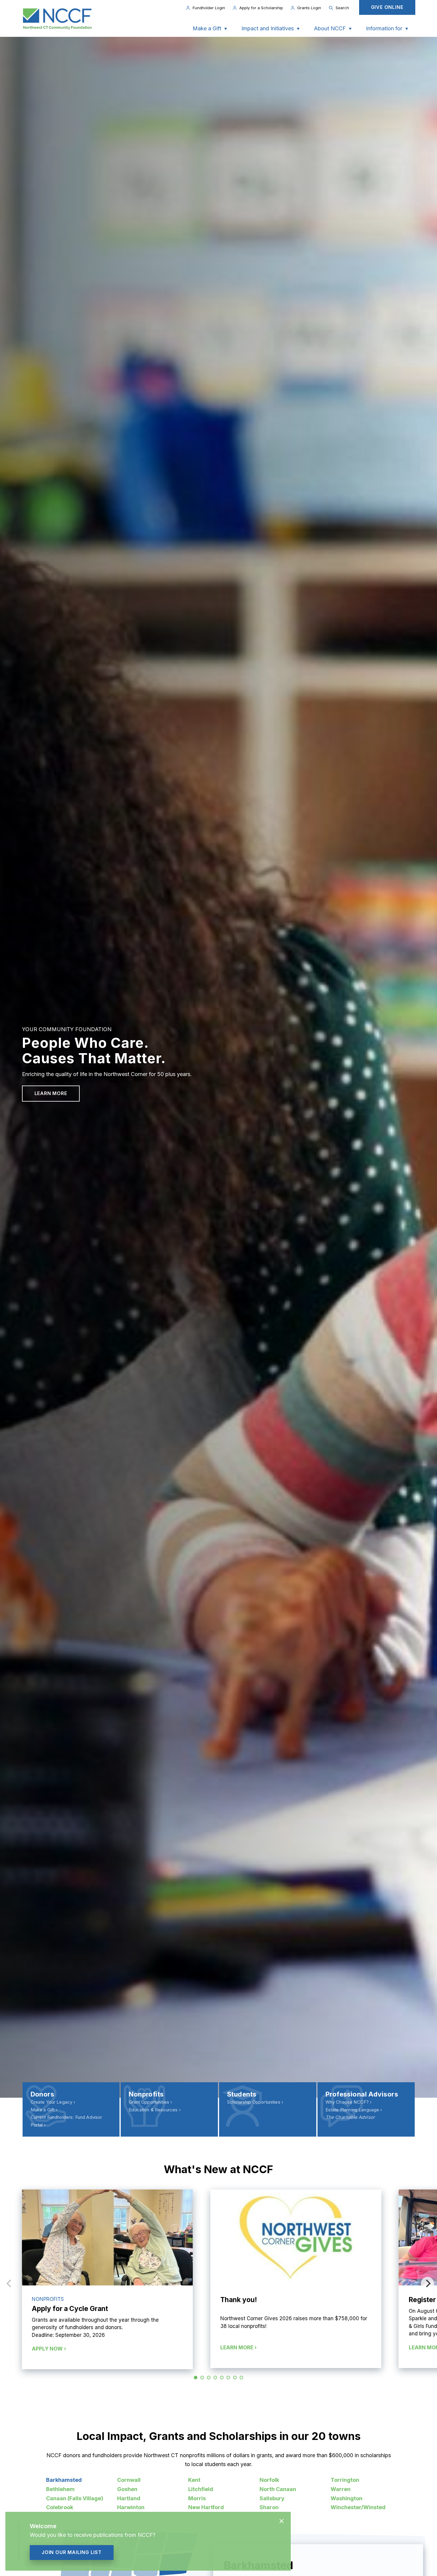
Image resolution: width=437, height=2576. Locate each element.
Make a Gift (207, 28)
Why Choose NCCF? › (349, 2102)
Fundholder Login (209, 8)
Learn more (51, 1093)
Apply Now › (49, 2349)
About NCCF (330, 28)
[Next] (427, 2283)
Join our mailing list (72, 2552)
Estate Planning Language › (354, 2110)
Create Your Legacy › (53, 2102)
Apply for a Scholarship (261, 8)
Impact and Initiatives (268, 28)
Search (342, 8)
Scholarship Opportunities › (255, 2102)
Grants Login (309, 8)
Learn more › (238, 2348)
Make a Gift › (44, 2110)
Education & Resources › (155, 2110)
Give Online (387, 7)
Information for (384, 28)
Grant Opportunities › (150, 2102)
